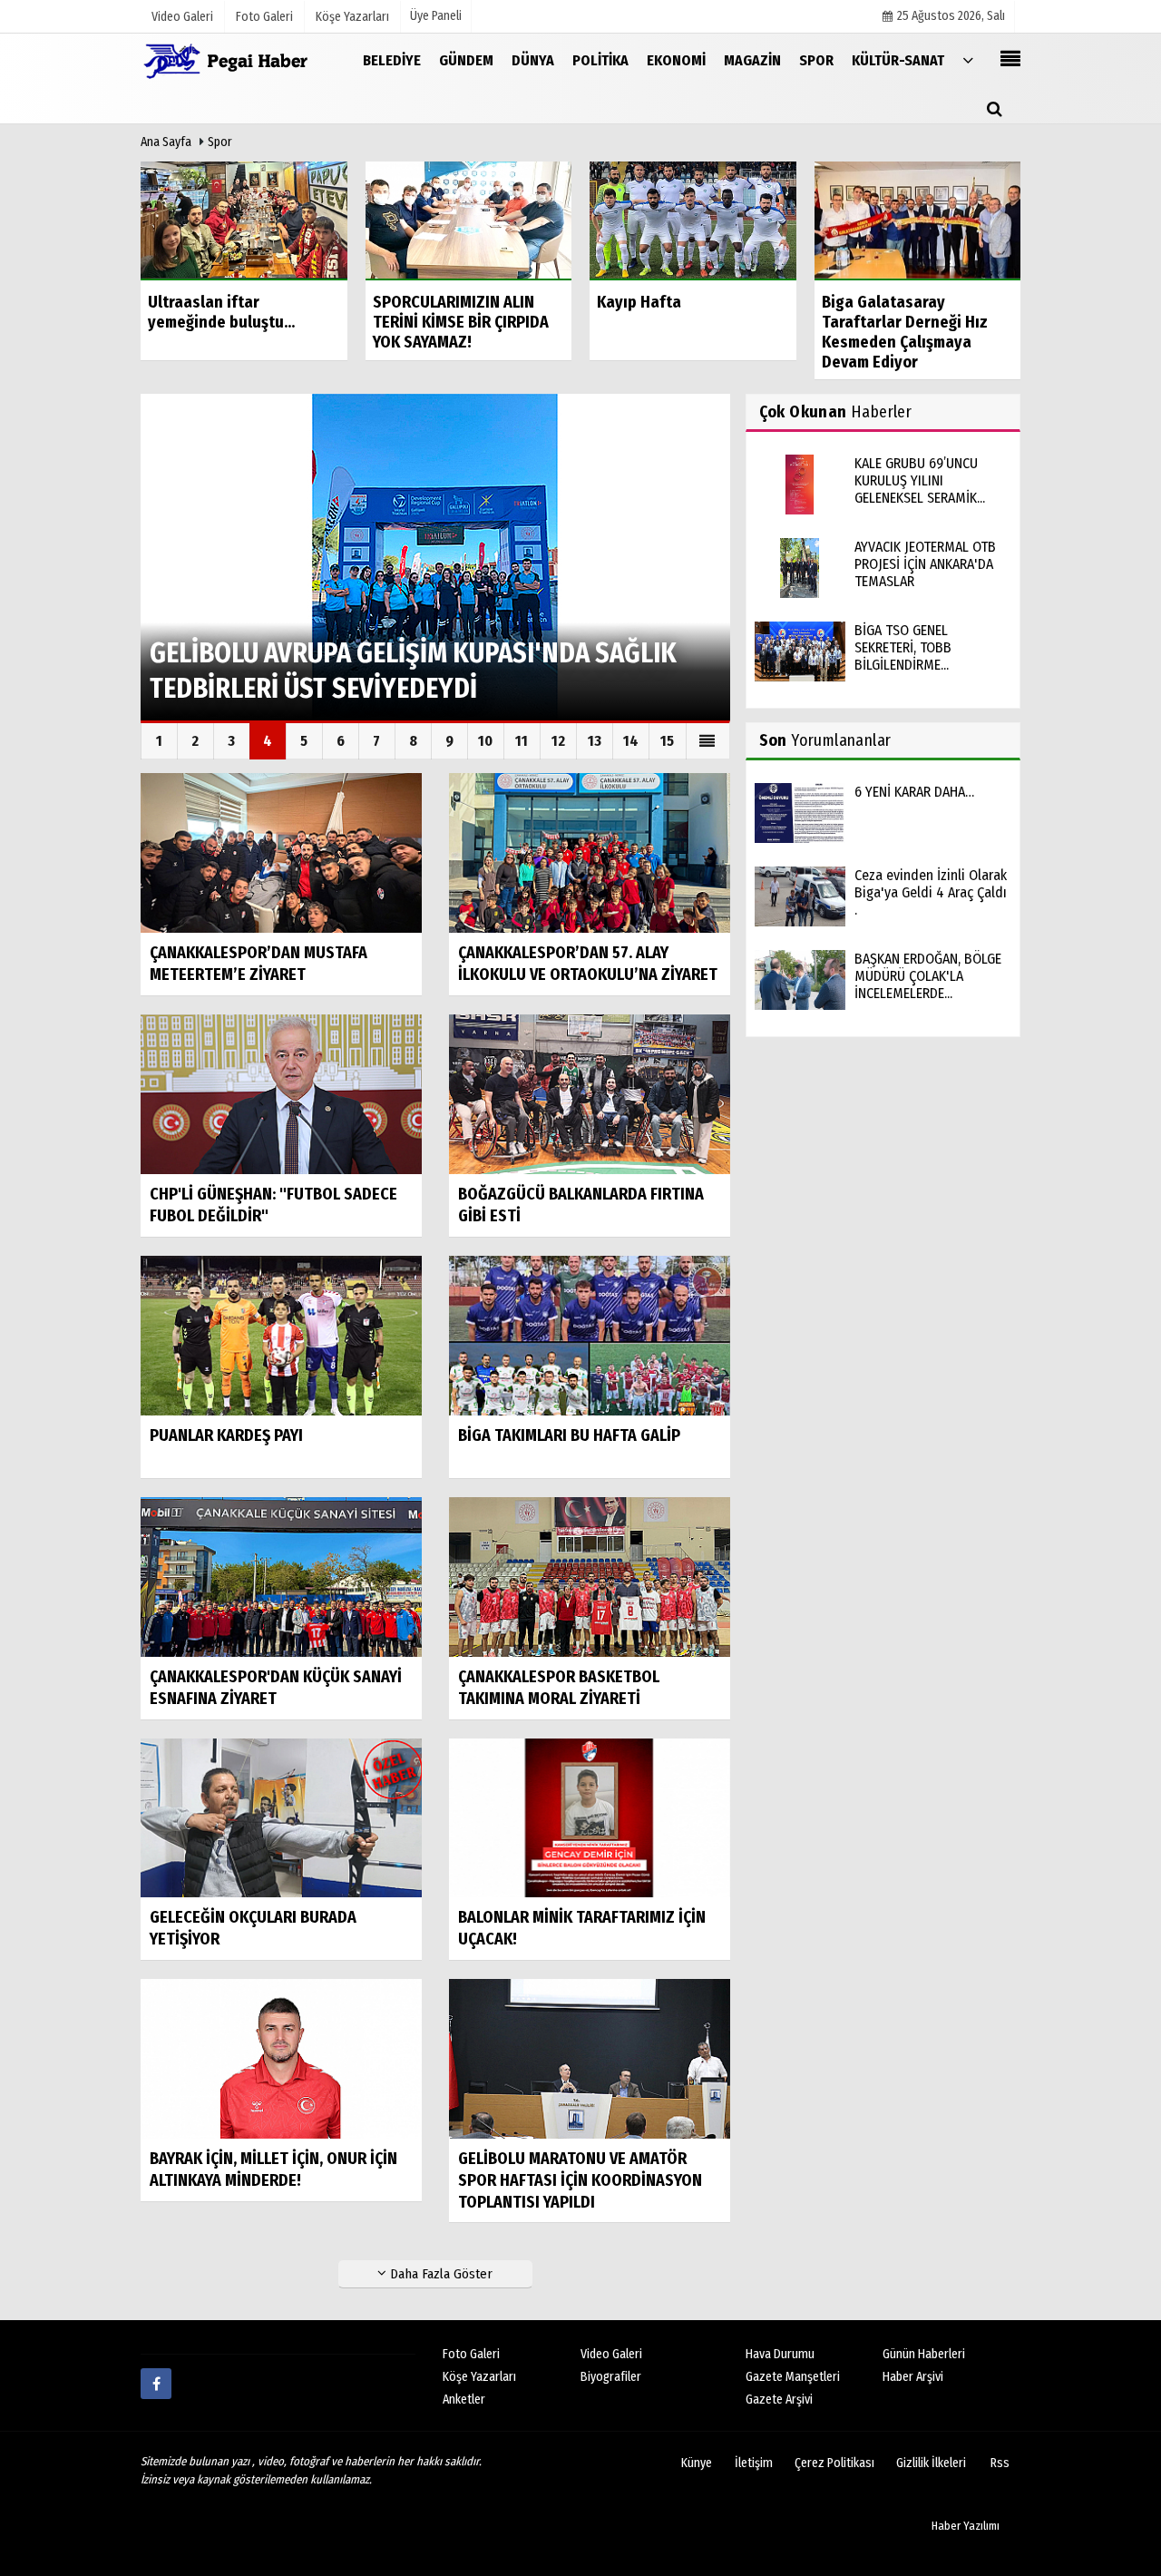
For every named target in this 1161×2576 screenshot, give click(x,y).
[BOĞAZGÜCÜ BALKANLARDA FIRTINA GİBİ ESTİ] (590, 1094)
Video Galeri (611, 2354)
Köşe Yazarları (479, 2377)
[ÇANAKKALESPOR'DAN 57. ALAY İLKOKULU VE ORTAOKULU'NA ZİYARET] (590, 852)
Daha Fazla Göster (439, 2274)
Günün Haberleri (924, 2354)
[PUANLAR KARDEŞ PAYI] (281, 1334)
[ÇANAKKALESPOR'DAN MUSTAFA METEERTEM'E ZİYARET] (281, 852)
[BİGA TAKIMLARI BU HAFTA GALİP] (590, 1334)
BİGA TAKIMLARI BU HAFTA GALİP (569, 1435)
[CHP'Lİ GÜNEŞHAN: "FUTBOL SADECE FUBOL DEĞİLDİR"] (281, 1094)
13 (595, 741)
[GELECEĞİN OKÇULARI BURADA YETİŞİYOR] (281, 1817)
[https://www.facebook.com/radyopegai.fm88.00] (156, 2384)
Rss (1000, 2463)
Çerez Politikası (834, 2463)
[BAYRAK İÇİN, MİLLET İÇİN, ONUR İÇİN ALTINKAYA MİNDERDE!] (281, 2058)
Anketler (464, 2400)
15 (667, 741)
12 (558, 741)
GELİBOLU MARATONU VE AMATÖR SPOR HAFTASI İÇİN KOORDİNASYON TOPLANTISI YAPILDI (580, 2180)
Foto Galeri (471, 2354)
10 (485, 741)
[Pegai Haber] (231, 59)
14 (631, 741)
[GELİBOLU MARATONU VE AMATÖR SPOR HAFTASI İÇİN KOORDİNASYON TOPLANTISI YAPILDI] (590, 2058)
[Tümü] (968, 59)
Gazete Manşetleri (793, 2377)
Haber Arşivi (913, 2377)
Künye (697, 2463)
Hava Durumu (780, 2354)
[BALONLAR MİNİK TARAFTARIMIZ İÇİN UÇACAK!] (590, 1817)
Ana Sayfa (166, 142)
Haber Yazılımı (966, 2526)
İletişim (754, 2463)
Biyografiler (611, 2377)
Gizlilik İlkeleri (931, 2463)
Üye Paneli (436, 16)
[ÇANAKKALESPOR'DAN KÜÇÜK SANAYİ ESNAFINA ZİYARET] (281, 1576)
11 (522, 741)
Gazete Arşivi (779, 2400)
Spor (220, 142)
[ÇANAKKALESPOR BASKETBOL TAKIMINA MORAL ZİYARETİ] (590, 1576)
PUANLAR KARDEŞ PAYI (226, 1435)
